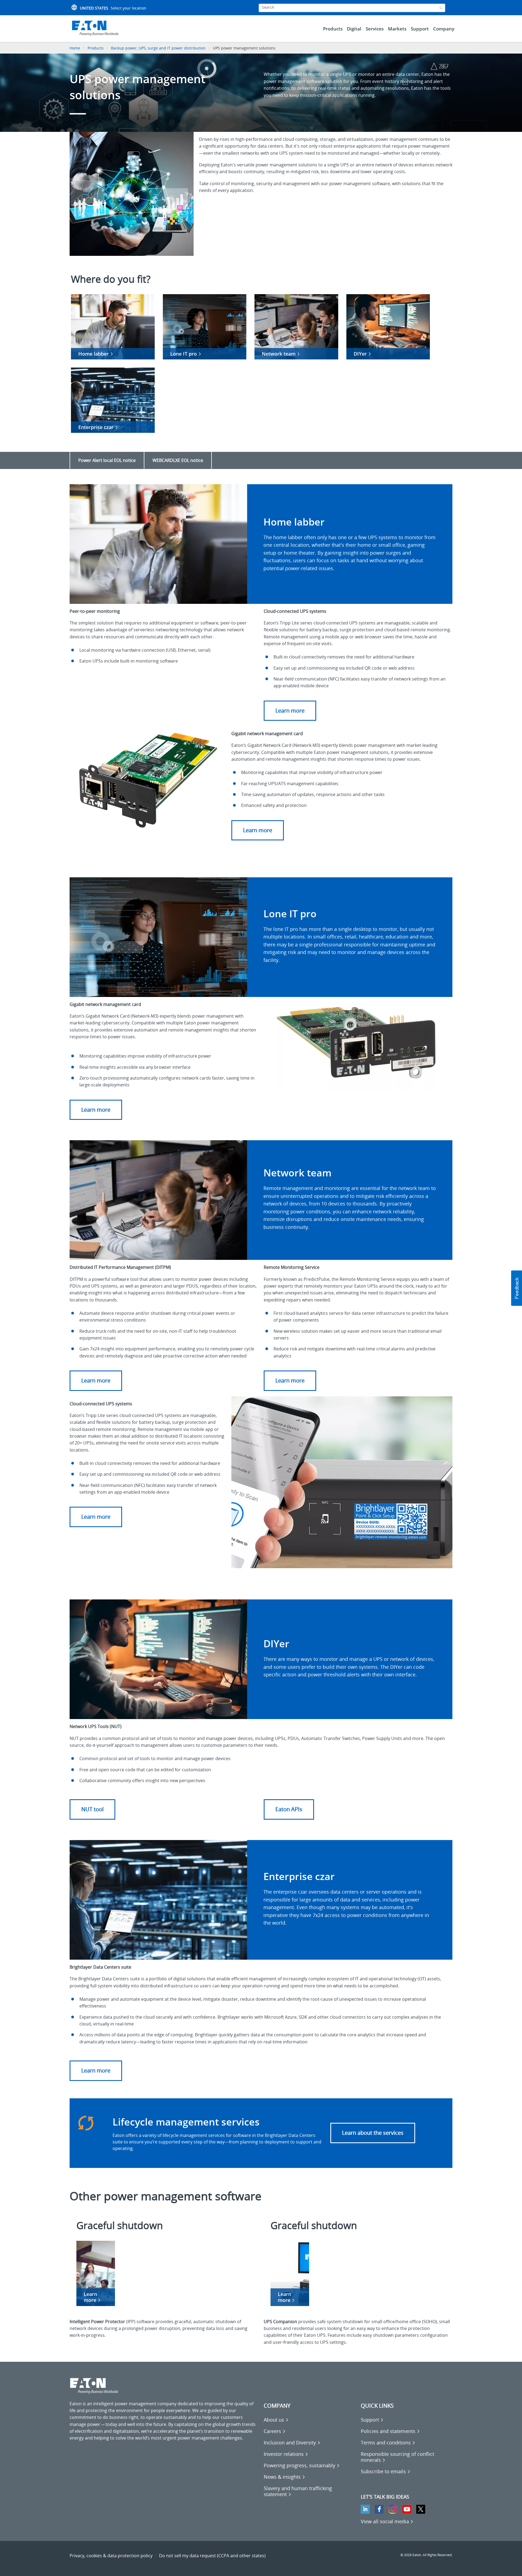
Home (75, 48)
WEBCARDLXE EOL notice (178, 460)
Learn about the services (373, 2133)
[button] (517, 1288)
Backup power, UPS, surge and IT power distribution (158, 48)
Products (96, 48)
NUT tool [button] (92, 1809)
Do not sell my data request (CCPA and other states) (212, 2556)
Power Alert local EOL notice (107, 460)
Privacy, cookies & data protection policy (111, 2556)
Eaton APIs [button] (289, 1809)
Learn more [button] (290, 711)
